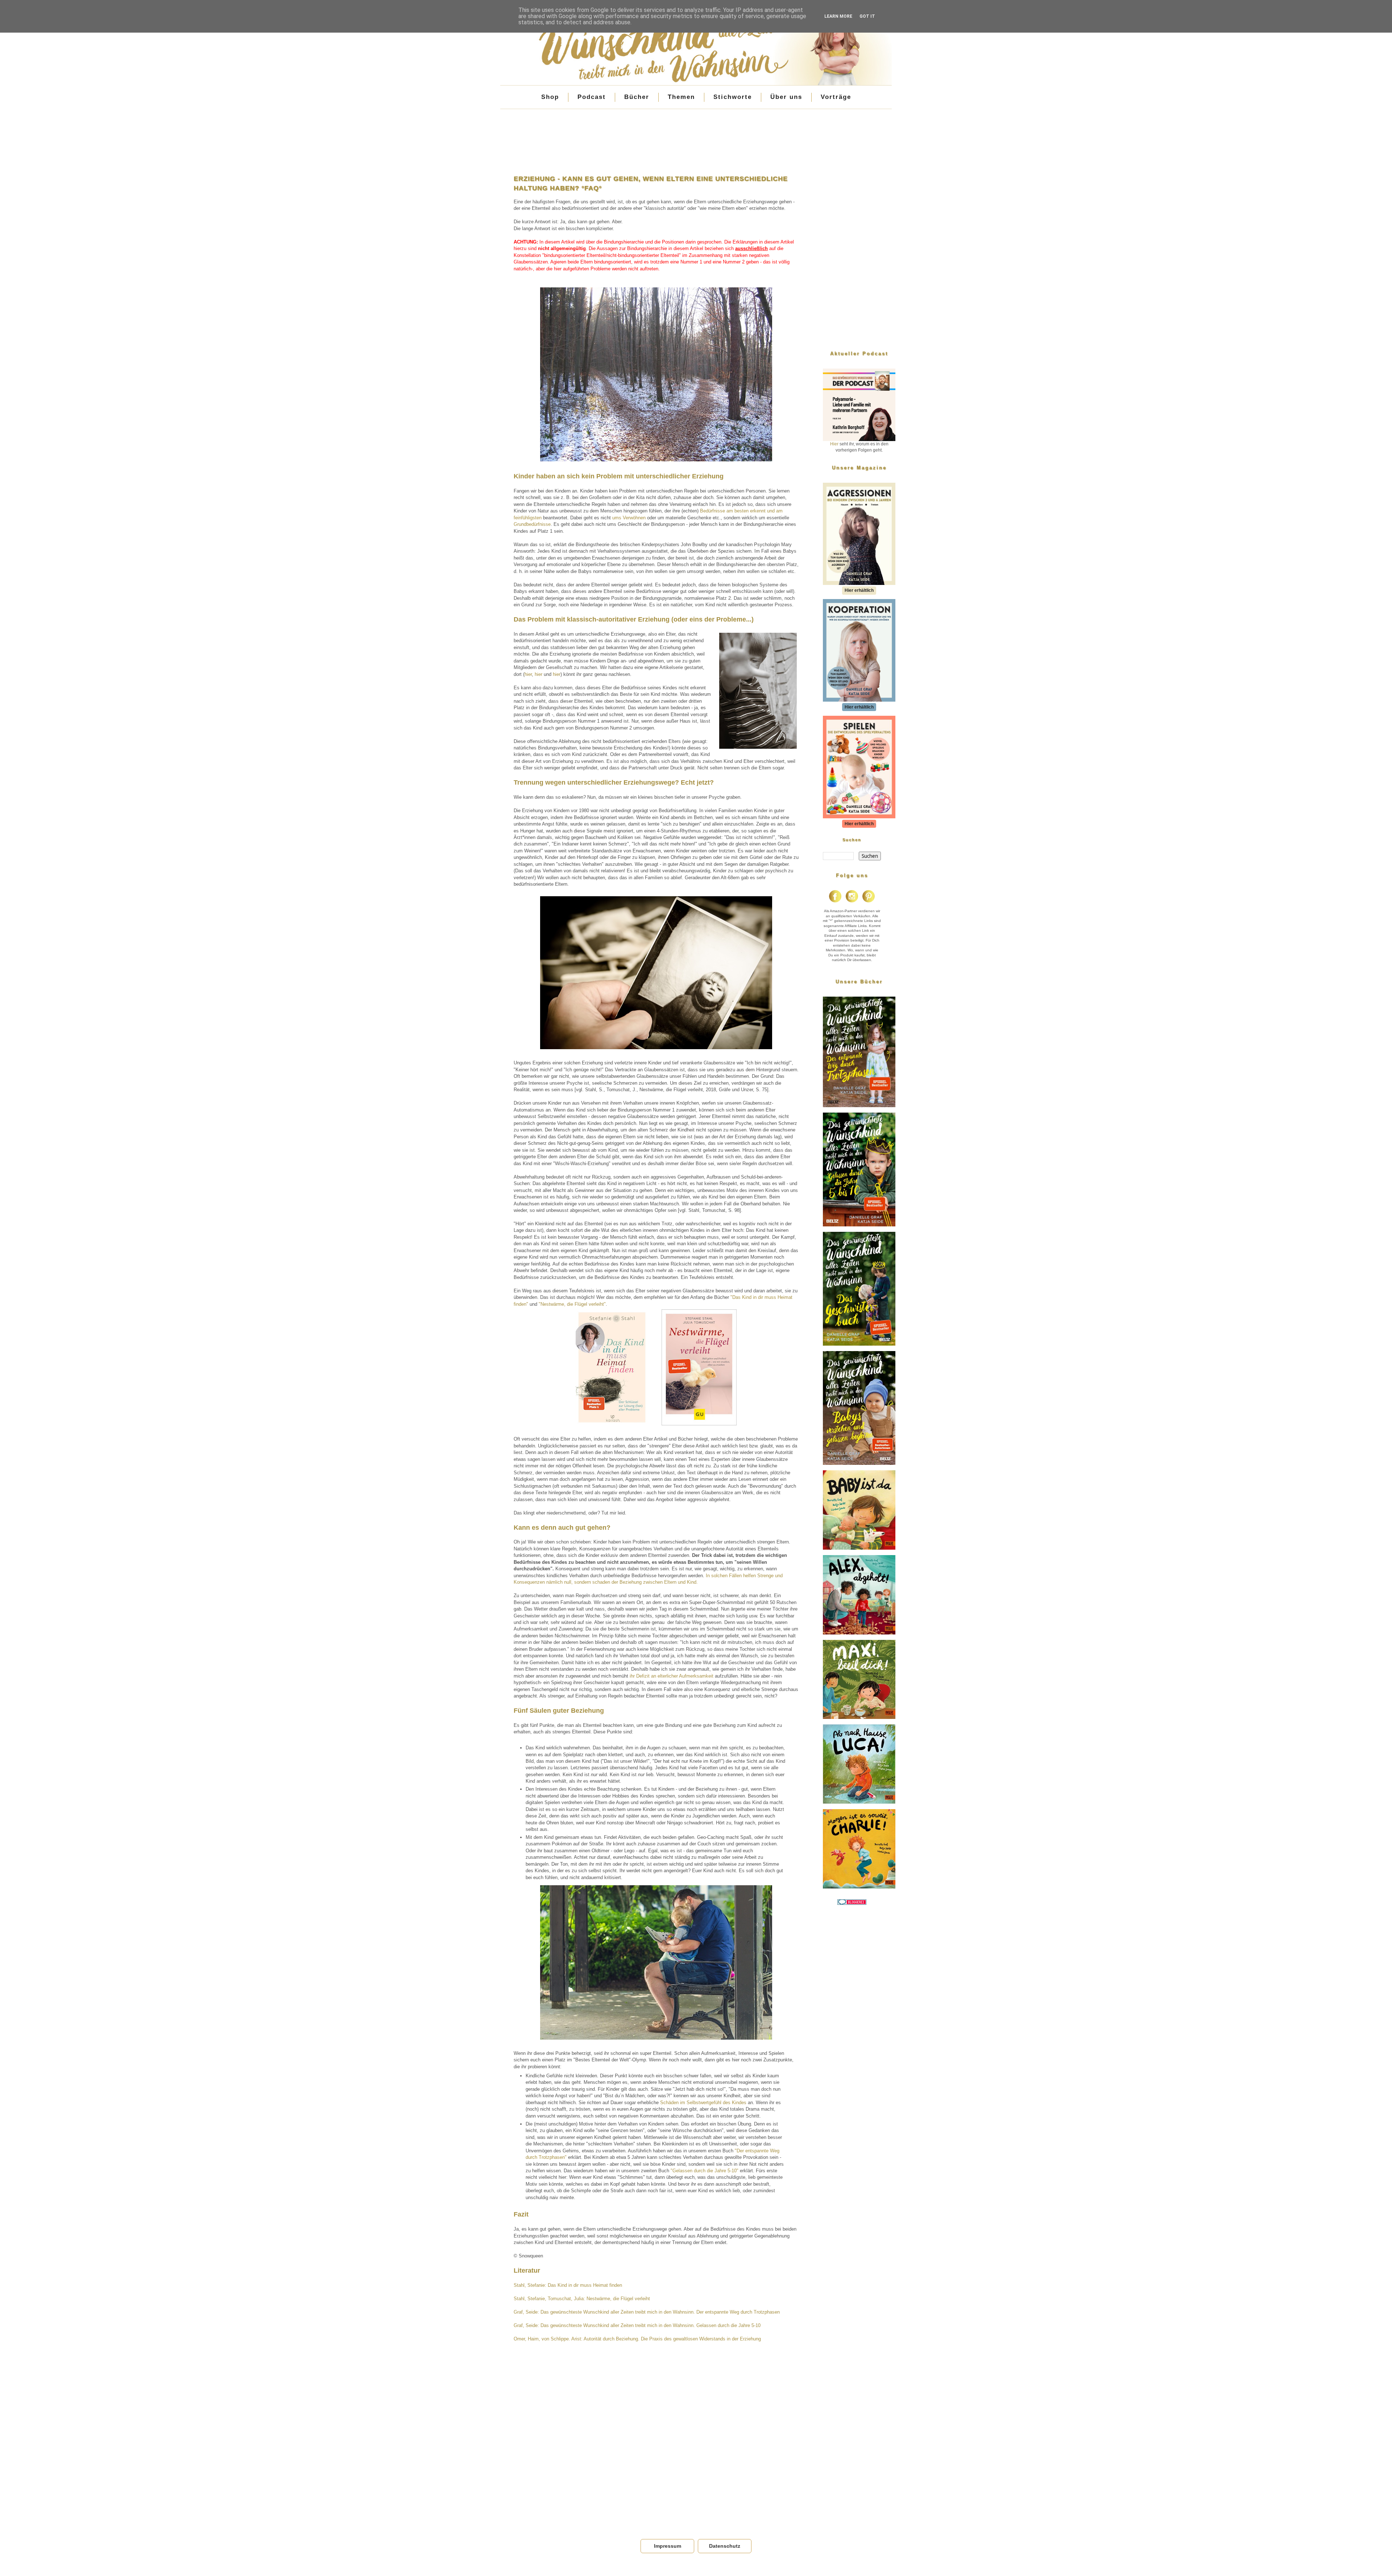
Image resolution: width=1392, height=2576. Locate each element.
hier (528, 674)
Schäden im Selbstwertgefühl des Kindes (703, 2103)
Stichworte (733, 97)
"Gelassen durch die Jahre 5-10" (705, 2171)
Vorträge (836, 97)
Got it (867, 16)
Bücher (637, 97)
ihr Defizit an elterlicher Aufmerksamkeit (672, 1676)
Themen (681, 97)
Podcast (592, 97)
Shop (550, 97)
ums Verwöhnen (629, 518)
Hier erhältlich (859, 590)
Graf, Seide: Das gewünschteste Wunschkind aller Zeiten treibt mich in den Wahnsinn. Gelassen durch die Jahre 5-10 (637, 2325)
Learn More (838, 16)
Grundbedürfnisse (532, 524)
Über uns (786, 97)
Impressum (668, 2546)
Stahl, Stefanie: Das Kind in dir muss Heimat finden (568, 2285)
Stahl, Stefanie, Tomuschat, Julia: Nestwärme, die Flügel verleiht (582, 2299)
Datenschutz (725, 2546)
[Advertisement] (656, 138)
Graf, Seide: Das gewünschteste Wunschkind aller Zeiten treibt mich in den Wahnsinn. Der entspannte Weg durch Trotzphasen (647, 2312)
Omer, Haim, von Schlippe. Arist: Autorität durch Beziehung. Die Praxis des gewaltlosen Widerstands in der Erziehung (637, 2339)
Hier (834, 444)
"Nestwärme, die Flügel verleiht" (572, 1304)
